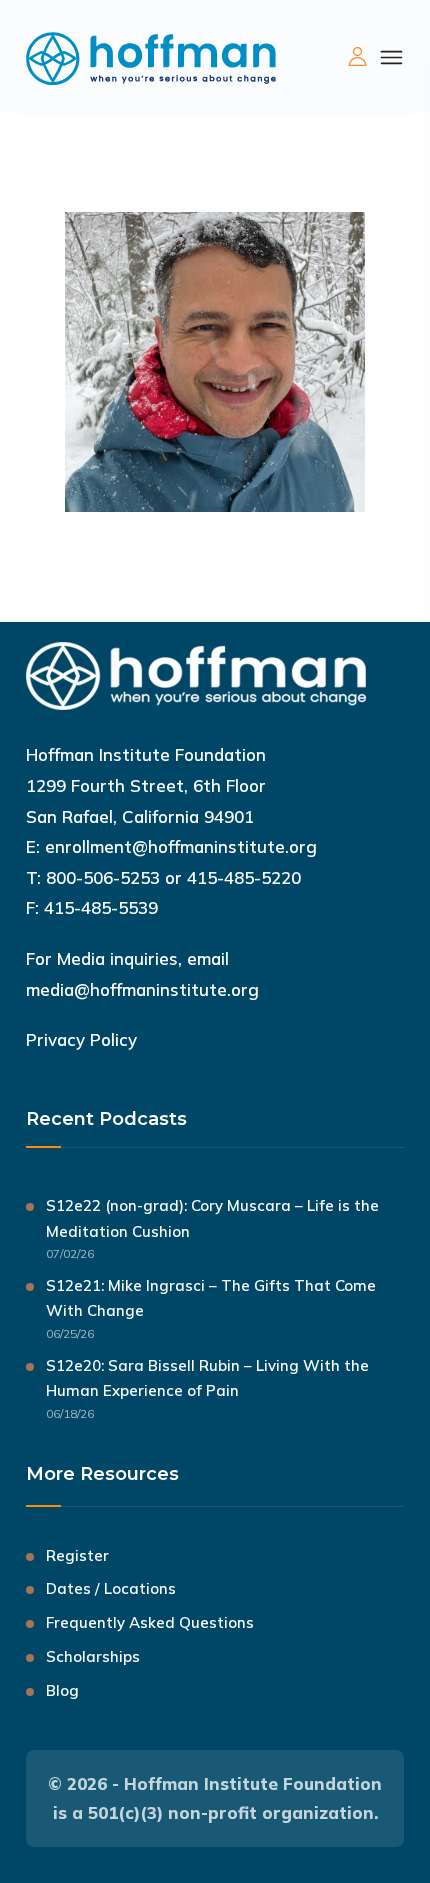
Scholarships (93, 1656)
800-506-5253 (103, 877)
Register (77, 1555)
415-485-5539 (101, 907)
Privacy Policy (81, 1039)
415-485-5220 (244, 877)
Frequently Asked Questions (150, 1622)
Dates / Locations (111, 1588)
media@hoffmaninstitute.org (142, 989)
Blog (62, 1690)
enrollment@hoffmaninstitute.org (181, 846)
